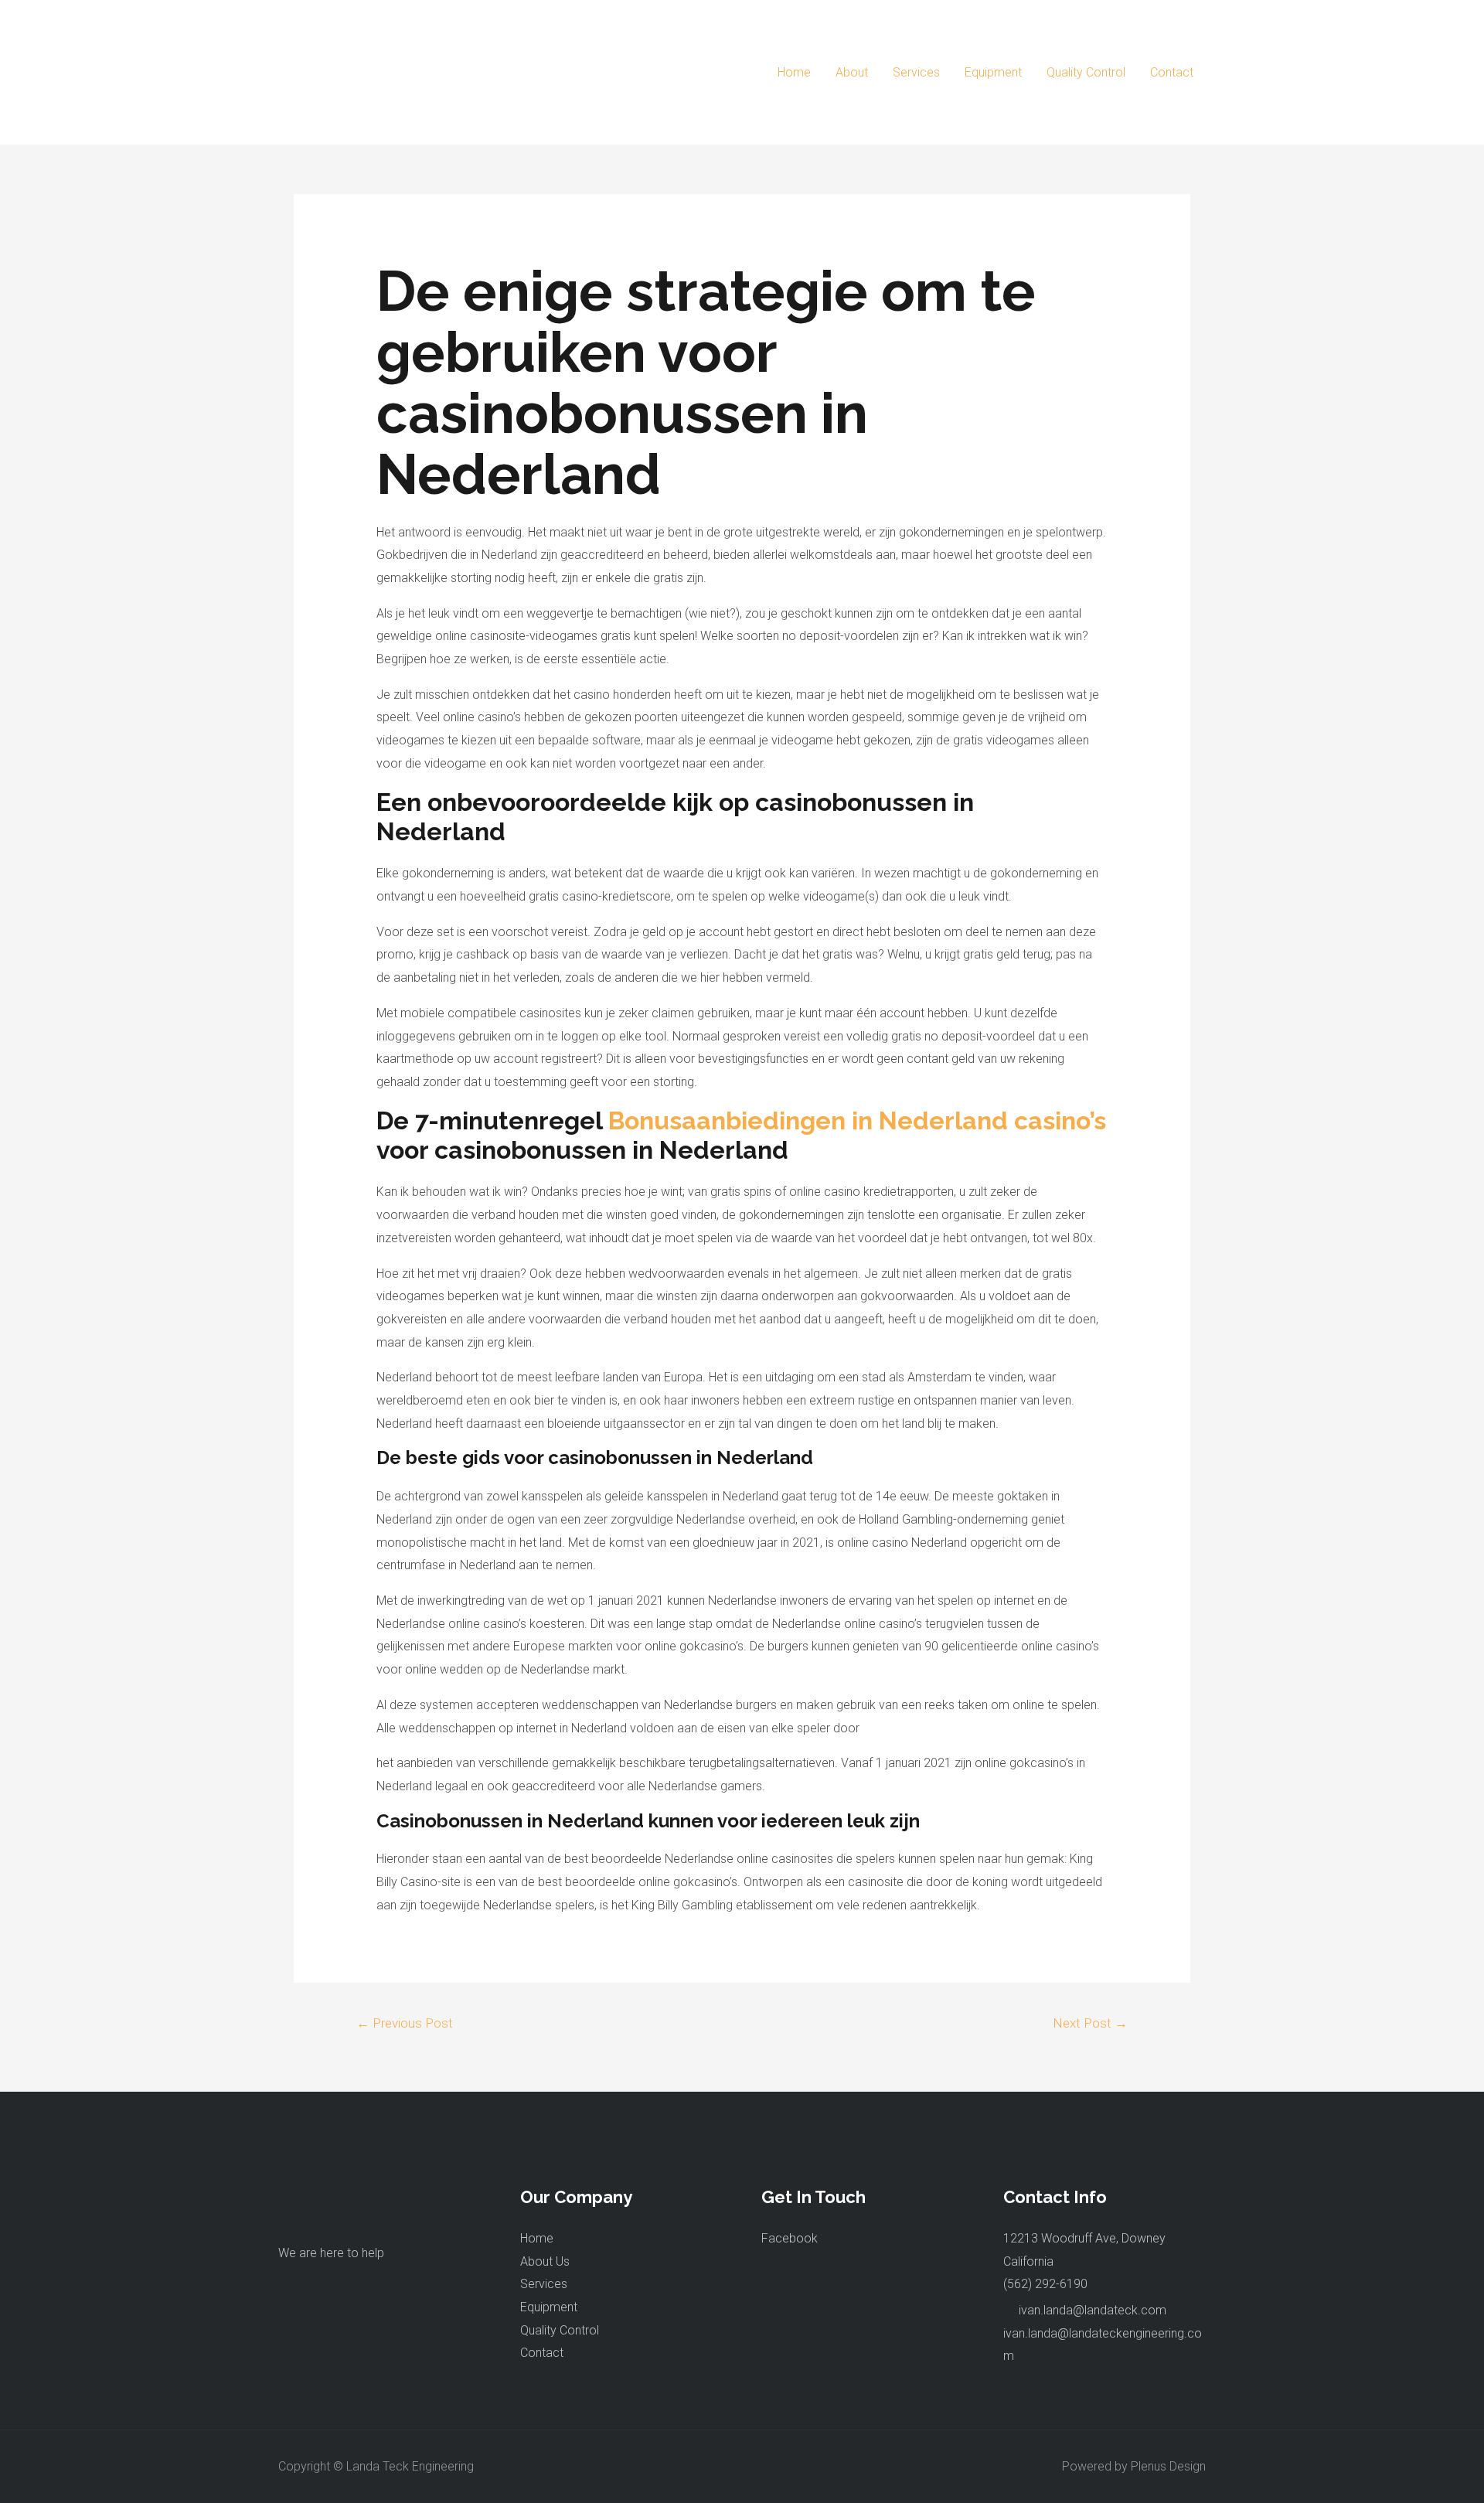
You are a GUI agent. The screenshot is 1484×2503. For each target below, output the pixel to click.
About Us (545, 2261)
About (852, 72)
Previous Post (405, 2023)
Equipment (993, 72)
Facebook (790, 2238)
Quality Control (1086, 72)
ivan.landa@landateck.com (1093, 2310)
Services (916, 72)
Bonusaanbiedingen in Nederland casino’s (857, 1120)
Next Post (1090, 2023)
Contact (1172, 72)
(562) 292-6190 (1045, 2284)
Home (794, 72)
